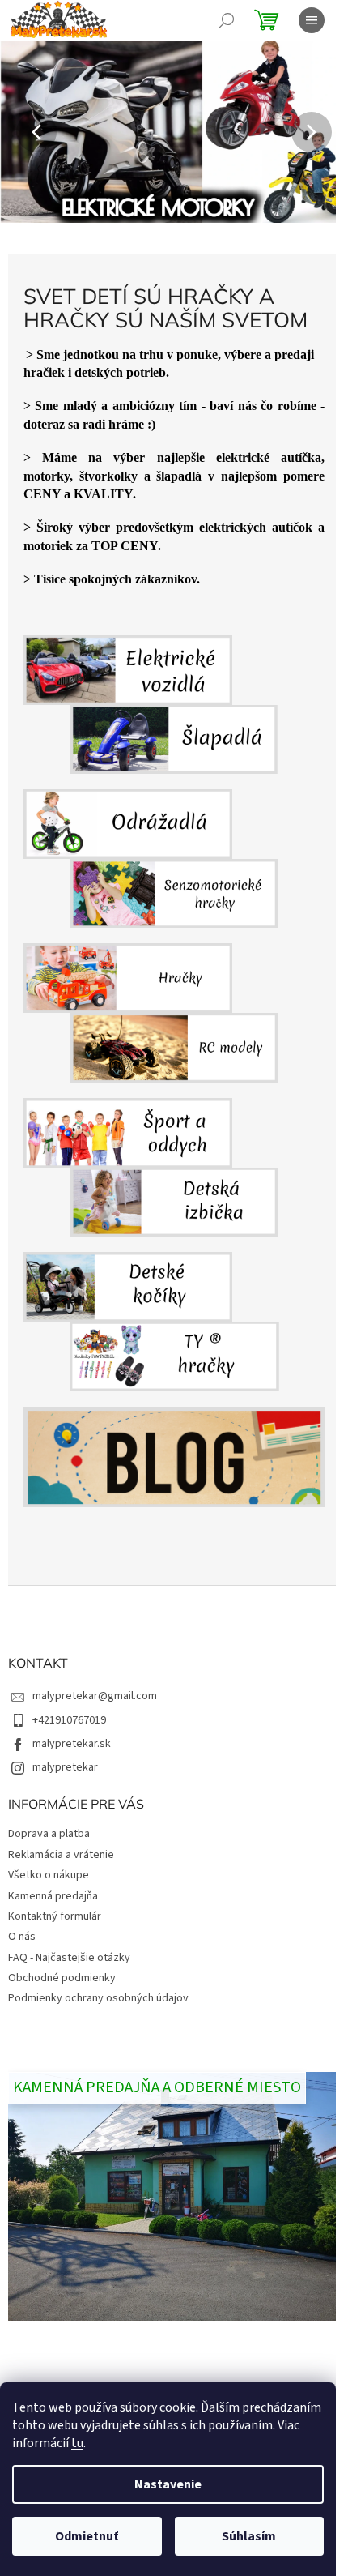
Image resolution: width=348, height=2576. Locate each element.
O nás (22, 1937)
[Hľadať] (227, 20)
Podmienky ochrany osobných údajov (98, 1998)
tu (77, 2443)
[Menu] (312, 20)
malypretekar (65, 1767)
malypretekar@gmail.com (95, 1696)
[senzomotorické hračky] (174, 859)
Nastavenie (168, 2484)
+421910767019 (69, 1720)
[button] (26, 132)
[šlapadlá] (174, 705)
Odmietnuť (87, 2536)
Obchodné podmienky (62, 1978)
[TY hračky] (174, 1322)
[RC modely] (174, 1012)
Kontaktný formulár (55, 1916)
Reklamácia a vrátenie (61, 1855)
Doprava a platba (49, 1834)
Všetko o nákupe (49, 1875)
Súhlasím (249, 2536)
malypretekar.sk (72, 1744)
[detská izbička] (174, 1167)
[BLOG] (174, 1457)
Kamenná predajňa (53, 1896)
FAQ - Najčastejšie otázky (69, 1958)
